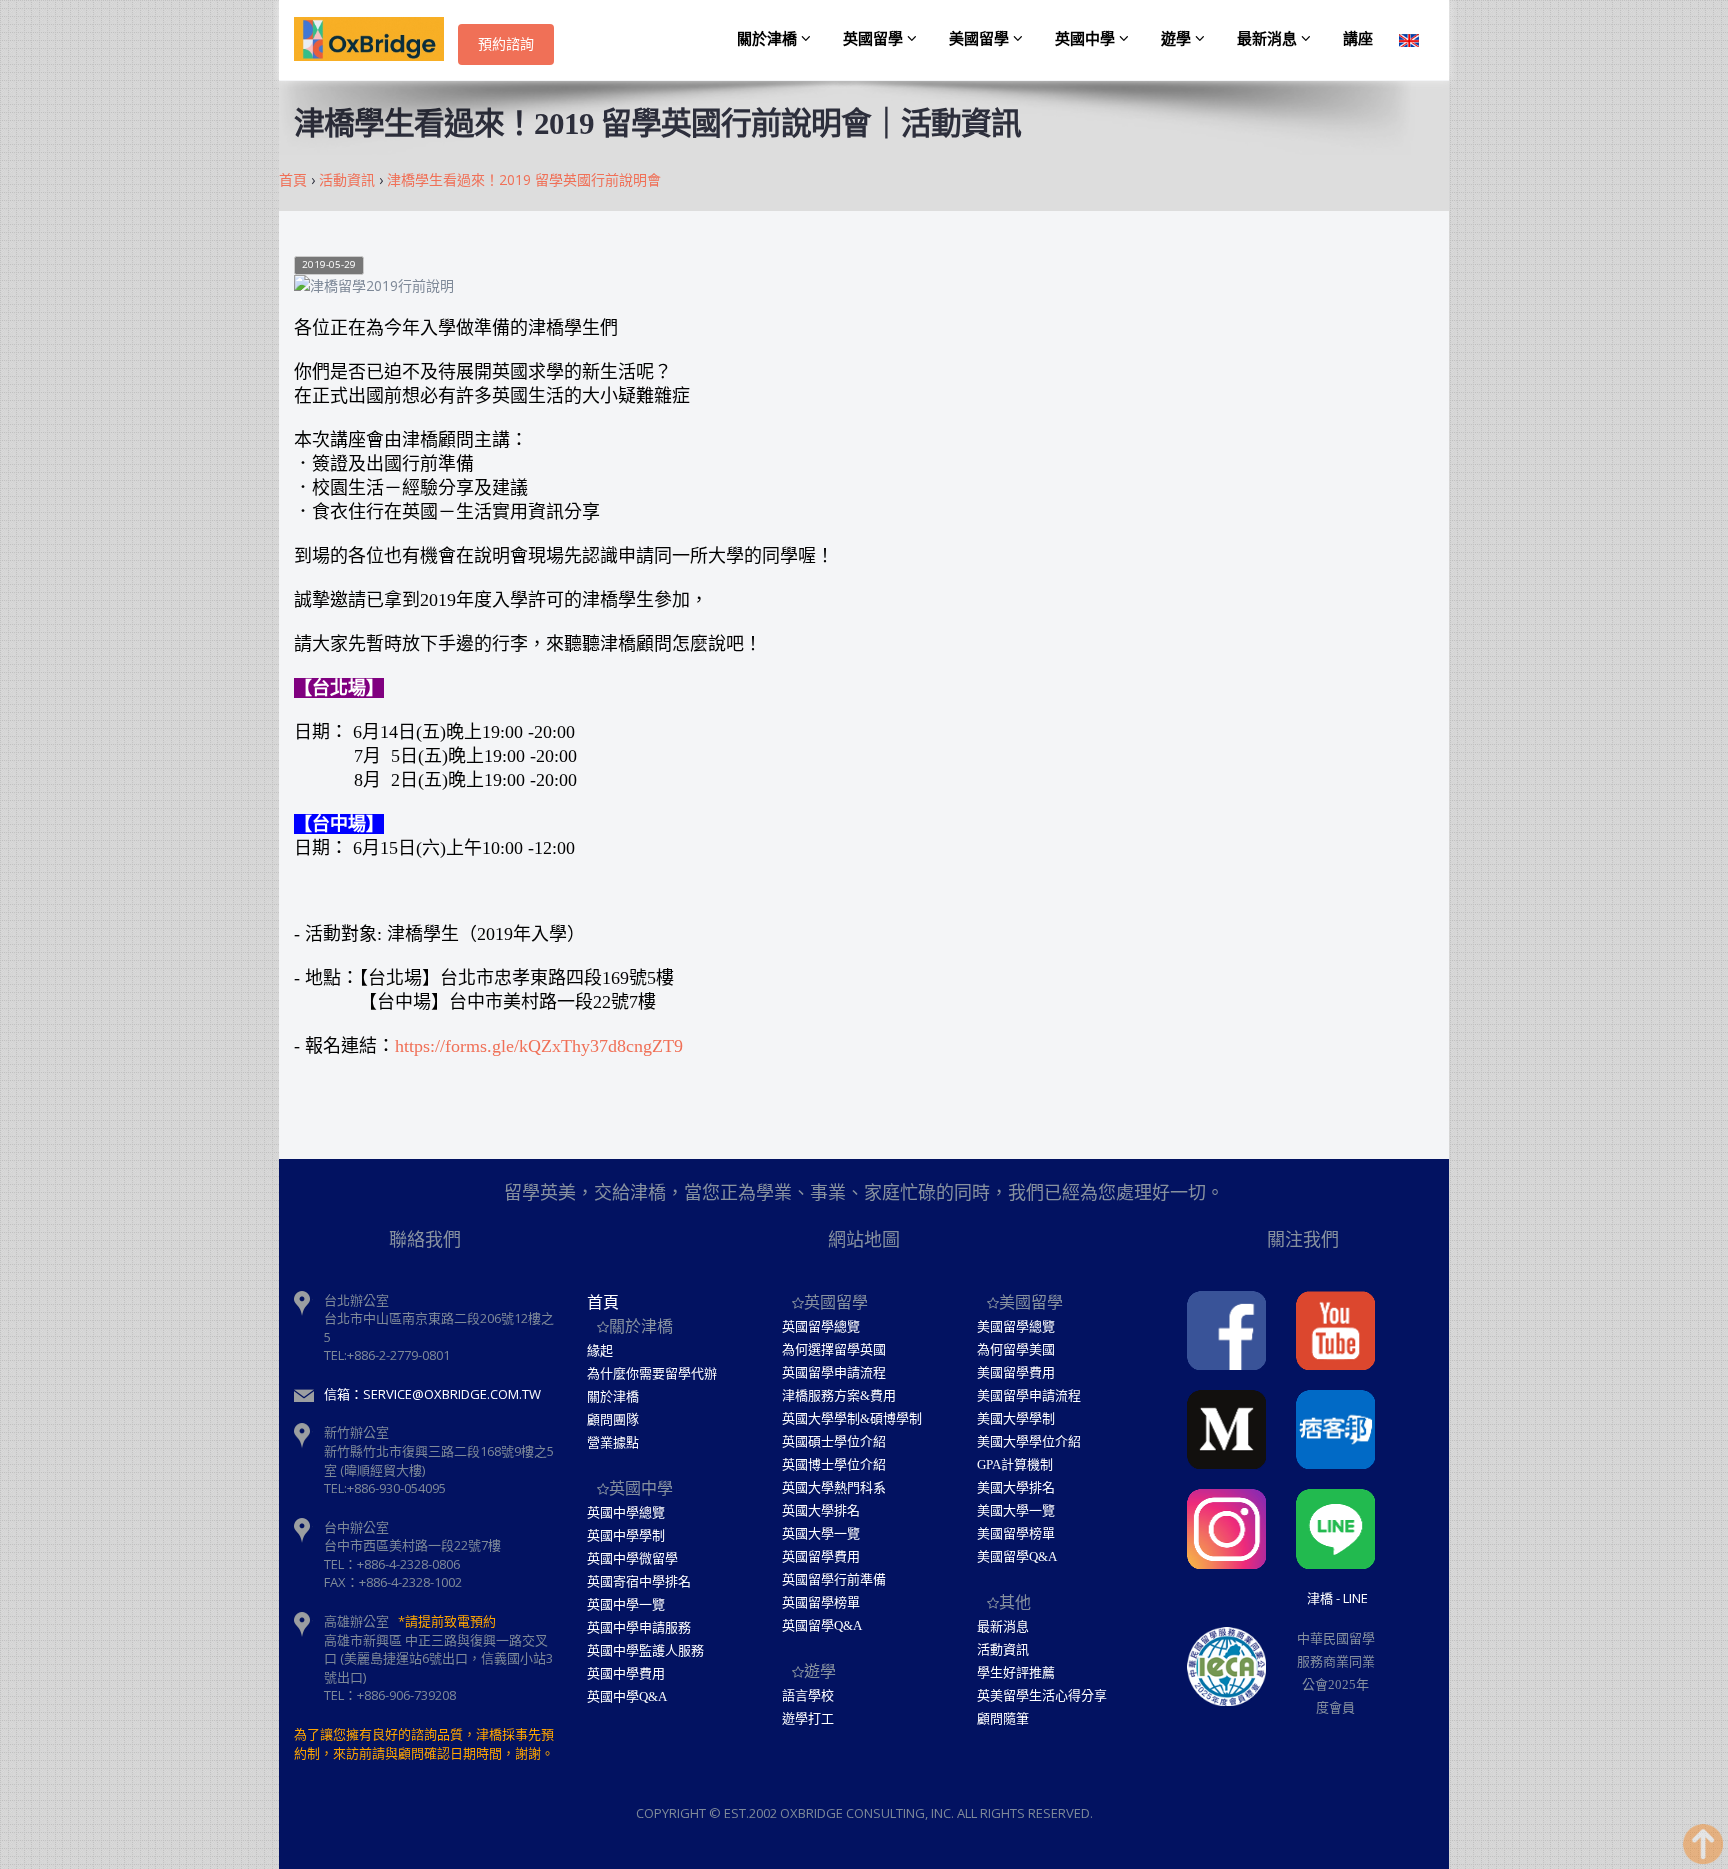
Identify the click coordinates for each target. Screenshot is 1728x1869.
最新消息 (1269, 39)
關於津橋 (769, 39)
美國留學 (981, 39)
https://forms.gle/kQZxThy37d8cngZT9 (539, 1046)
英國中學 (1087, 39)
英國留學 (875, 39)
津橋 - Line (1337, 1598)
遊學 (1178, 39)
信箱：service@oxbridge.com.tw (432, 1394)
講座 (1358, 39)
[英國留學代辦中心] (376, 40)
